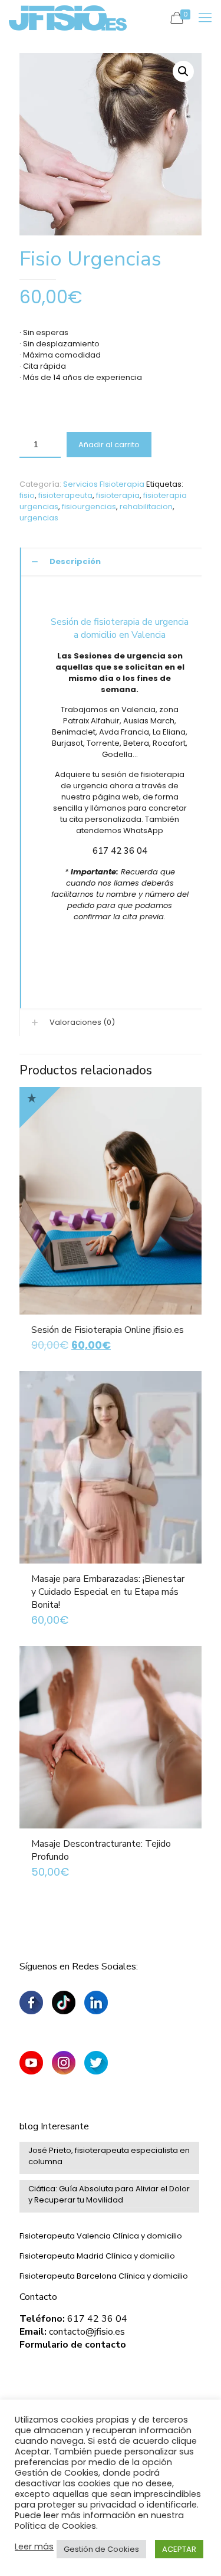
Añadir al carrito (109, 445)
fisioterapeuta (65, 495)
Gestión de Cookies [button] (101, 2549)
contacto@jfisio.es (87, 2332)
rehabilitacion (146, 507)
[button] (183, 71)
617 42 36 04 (120, 851)
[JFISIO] (68, 18)
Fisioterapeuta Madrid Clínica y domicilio (97, 2256)
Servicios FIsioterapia (104, 484)
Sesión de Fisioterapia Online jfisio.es (108, 1330)
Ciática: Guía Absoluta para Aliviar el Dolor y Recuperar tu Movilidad (109, 2194)
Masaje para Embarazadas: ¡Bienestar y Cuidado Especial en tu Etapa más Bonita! (108, 1592)
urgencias (39, 518)
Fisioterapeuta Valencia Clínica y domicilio (101, 2236)
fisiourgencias (89, 507)
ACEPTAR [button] (179, 2549)
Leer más (34, 2546)
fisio (27, 495)
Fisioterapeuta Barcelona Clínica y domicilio (104, 2276)
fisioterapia (118, 495)
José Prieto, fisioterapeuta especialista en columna (109, 2156)
